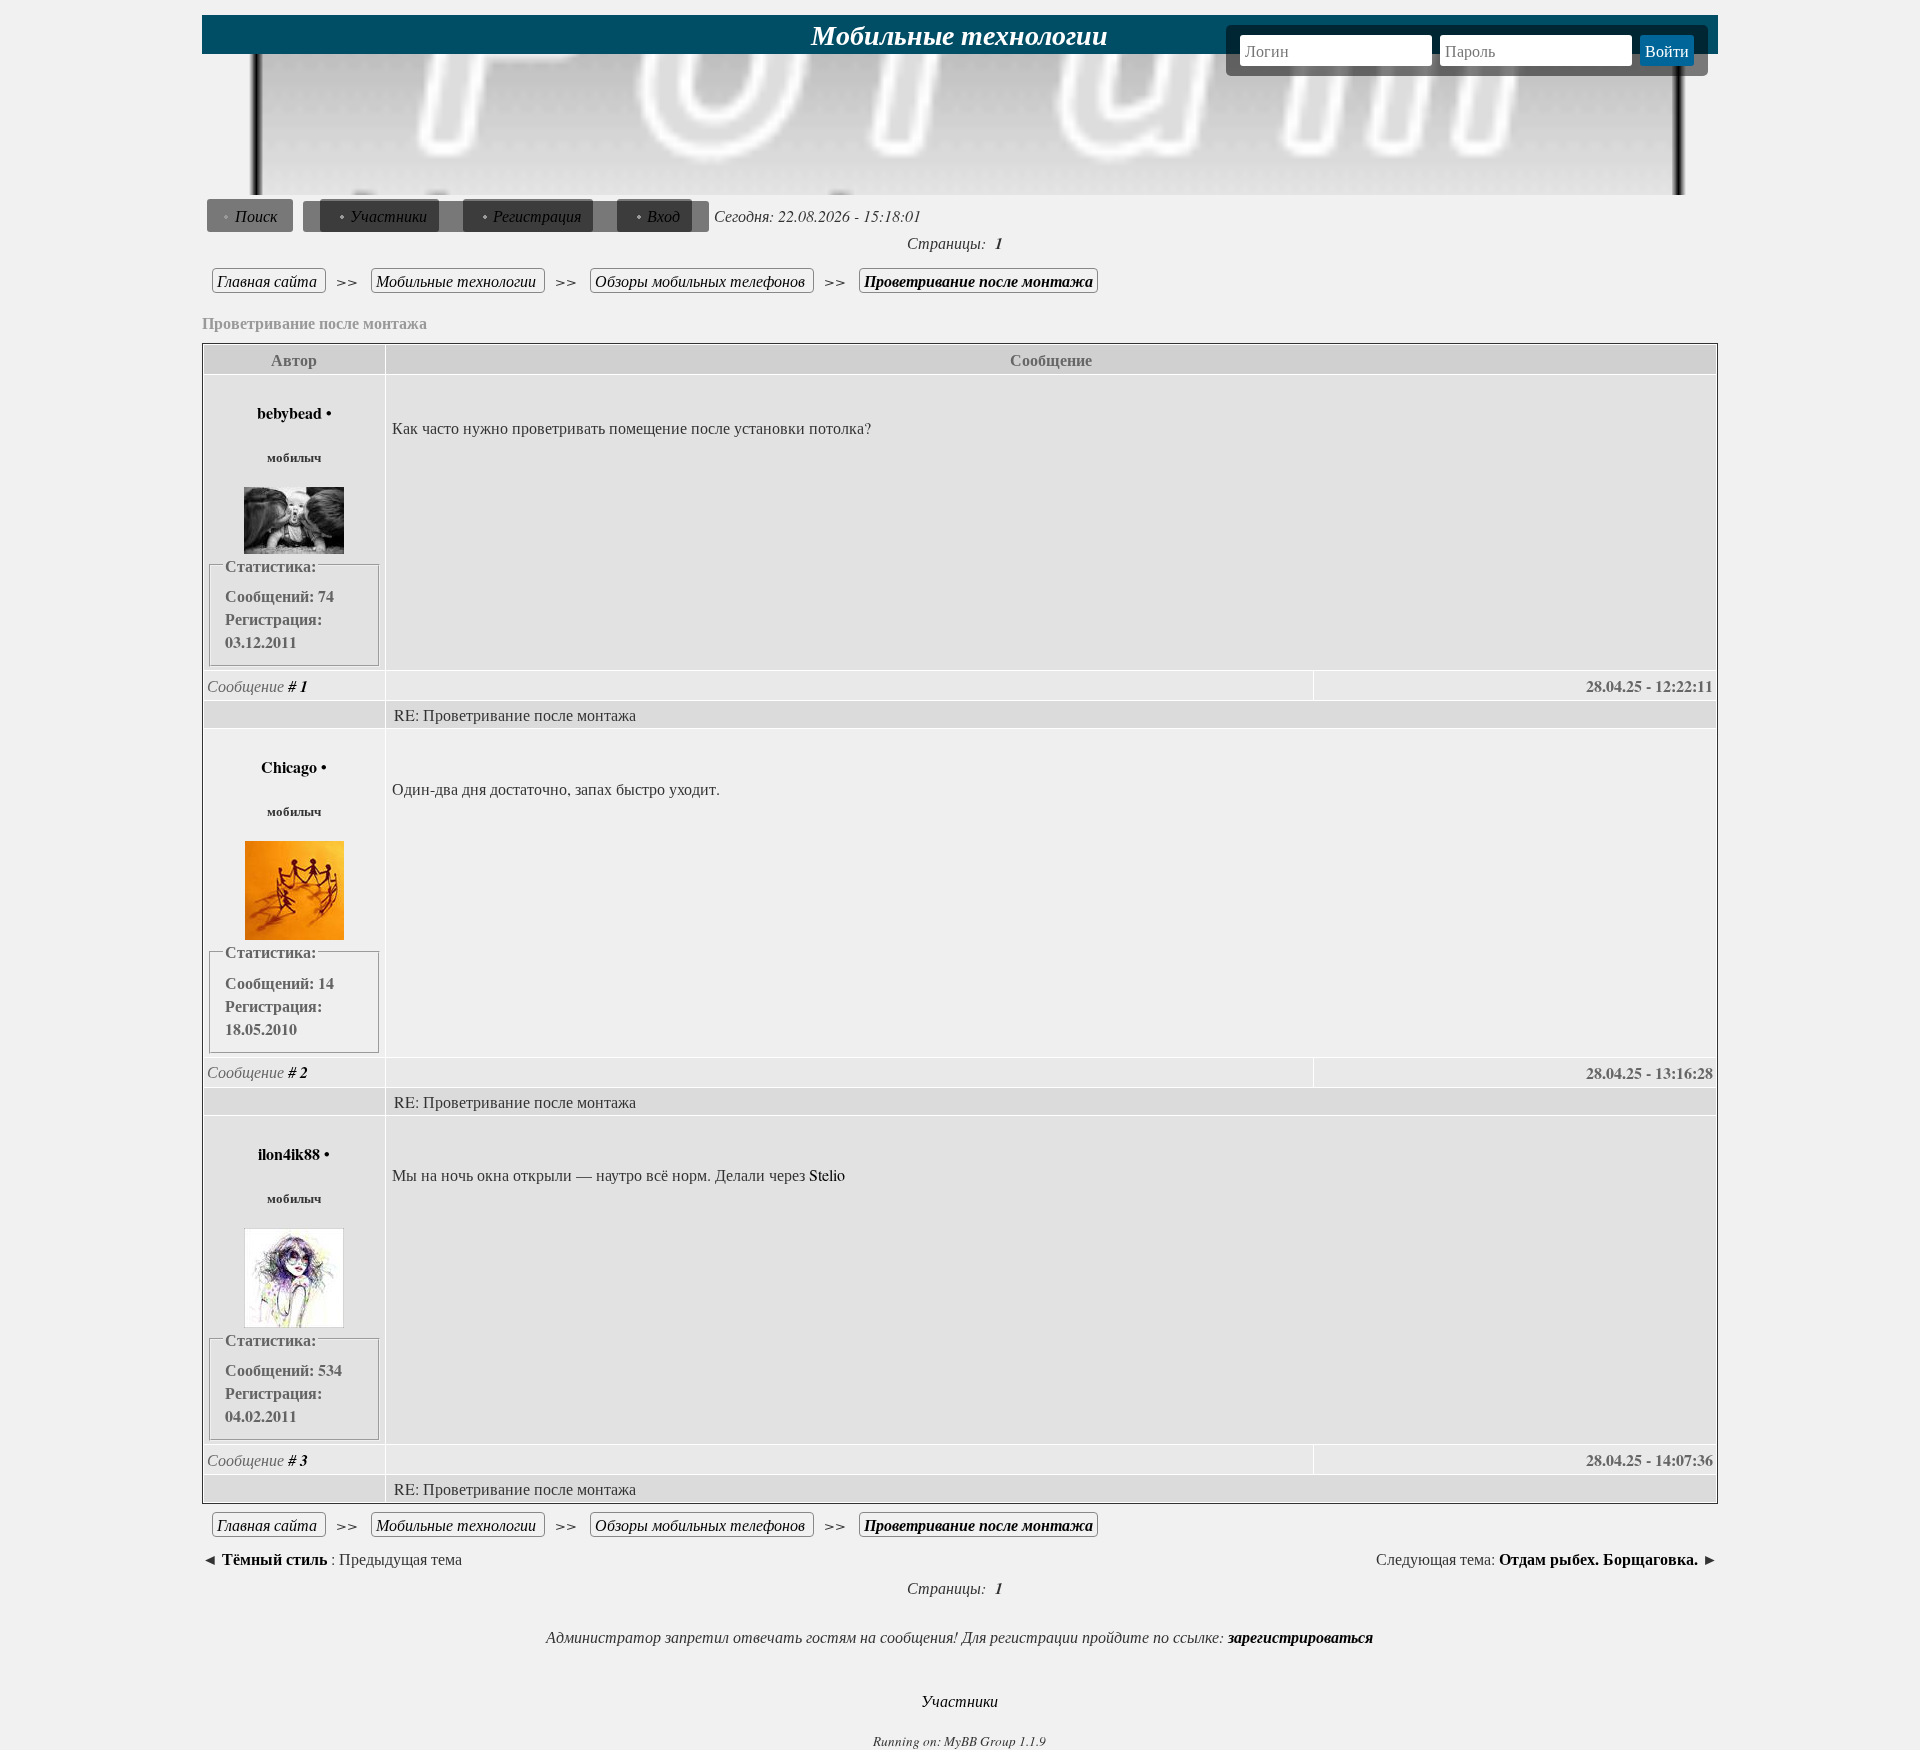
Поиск (256, 215)
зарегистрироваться (1300, 1637)
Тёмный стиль (274, 1558)
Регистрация (537, 215)
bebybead (289, 412)
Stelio (827, 1174)
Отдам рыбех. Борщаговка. (1598, 1558)
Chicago (289, 766)
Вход (663, 215)
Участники (388, 215)
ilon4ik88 (289, 1153)
